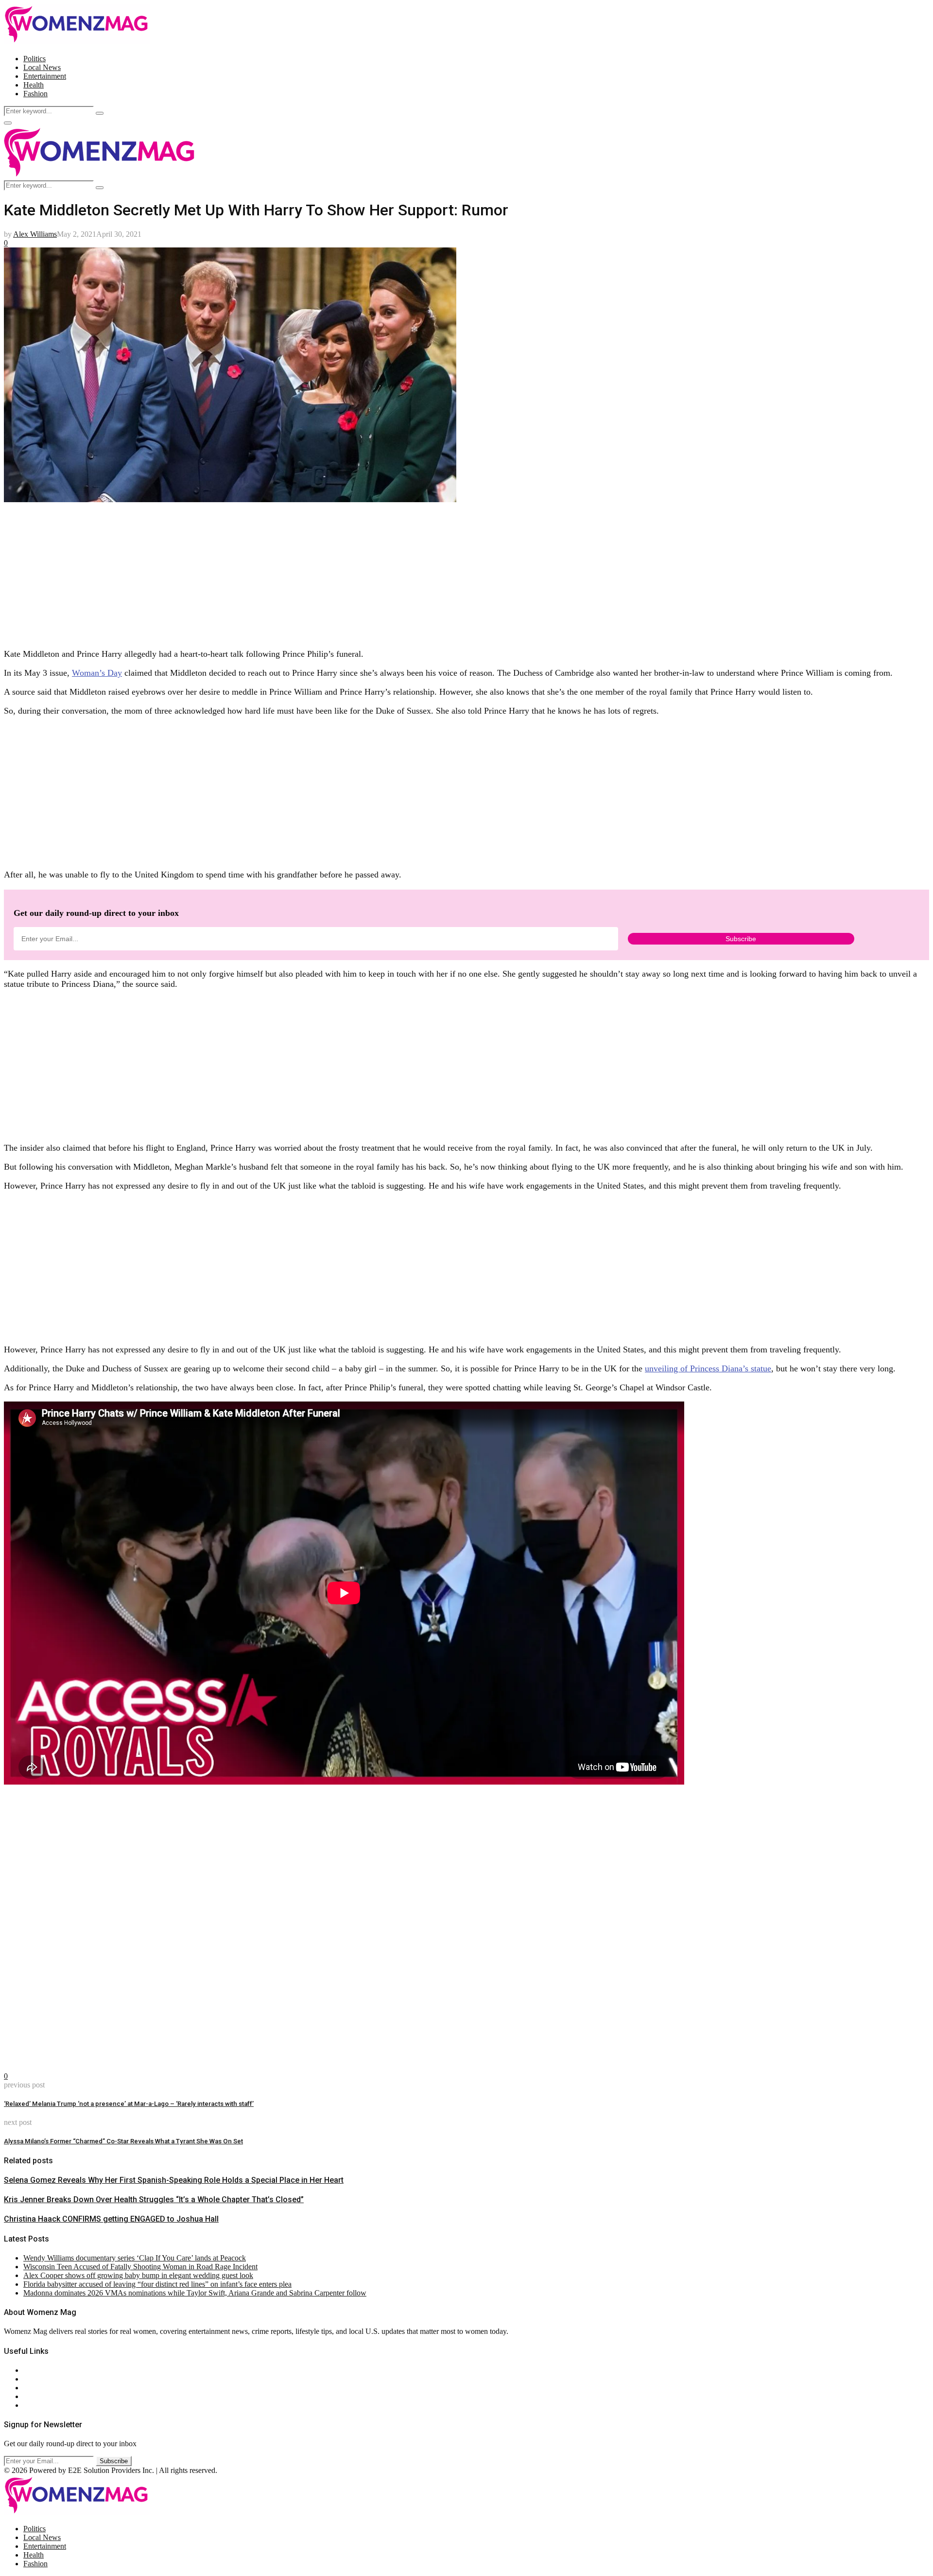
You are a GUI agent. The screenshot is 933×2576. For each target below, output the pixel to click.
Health (34, 85)
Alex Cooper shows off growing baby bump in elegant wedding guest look (138, 2275)
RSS (30, 2405)
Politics (35, 59)
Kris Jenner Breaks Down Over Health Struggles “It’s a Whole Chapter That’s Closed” (154, 2199)
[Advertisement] (295, 572)
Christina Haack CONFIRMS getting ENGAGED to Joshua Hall (111, 2219)
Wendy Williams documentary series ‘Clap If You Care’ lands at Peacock (135, 2258)
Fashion (35, 94)
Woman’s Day (97, 673)
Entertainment (45, 76)
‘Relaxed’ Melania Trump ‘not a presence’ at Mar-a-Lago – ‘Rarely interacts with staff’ (129, 2104)
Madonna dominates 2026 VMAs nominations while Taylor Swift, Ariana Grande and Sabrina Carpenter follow (195, 2293)
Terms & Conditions (54, 2396)
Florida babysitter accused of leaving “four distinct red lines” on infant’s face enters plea (157, 2284)
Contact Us (41, 2379)
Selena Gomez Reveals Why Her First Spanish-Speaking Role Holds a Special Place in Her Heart (174, 2180)
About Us (38, 2370)
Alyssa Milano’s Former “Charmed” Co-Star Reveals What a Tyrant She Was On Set (123, 2141)
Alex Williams (35, 234)
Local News (42, 67)
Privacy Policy (46, 2388)
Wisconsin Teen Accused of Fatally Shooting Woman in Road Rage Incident (140, 2267)
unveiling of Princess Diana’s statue (708, 1368)
